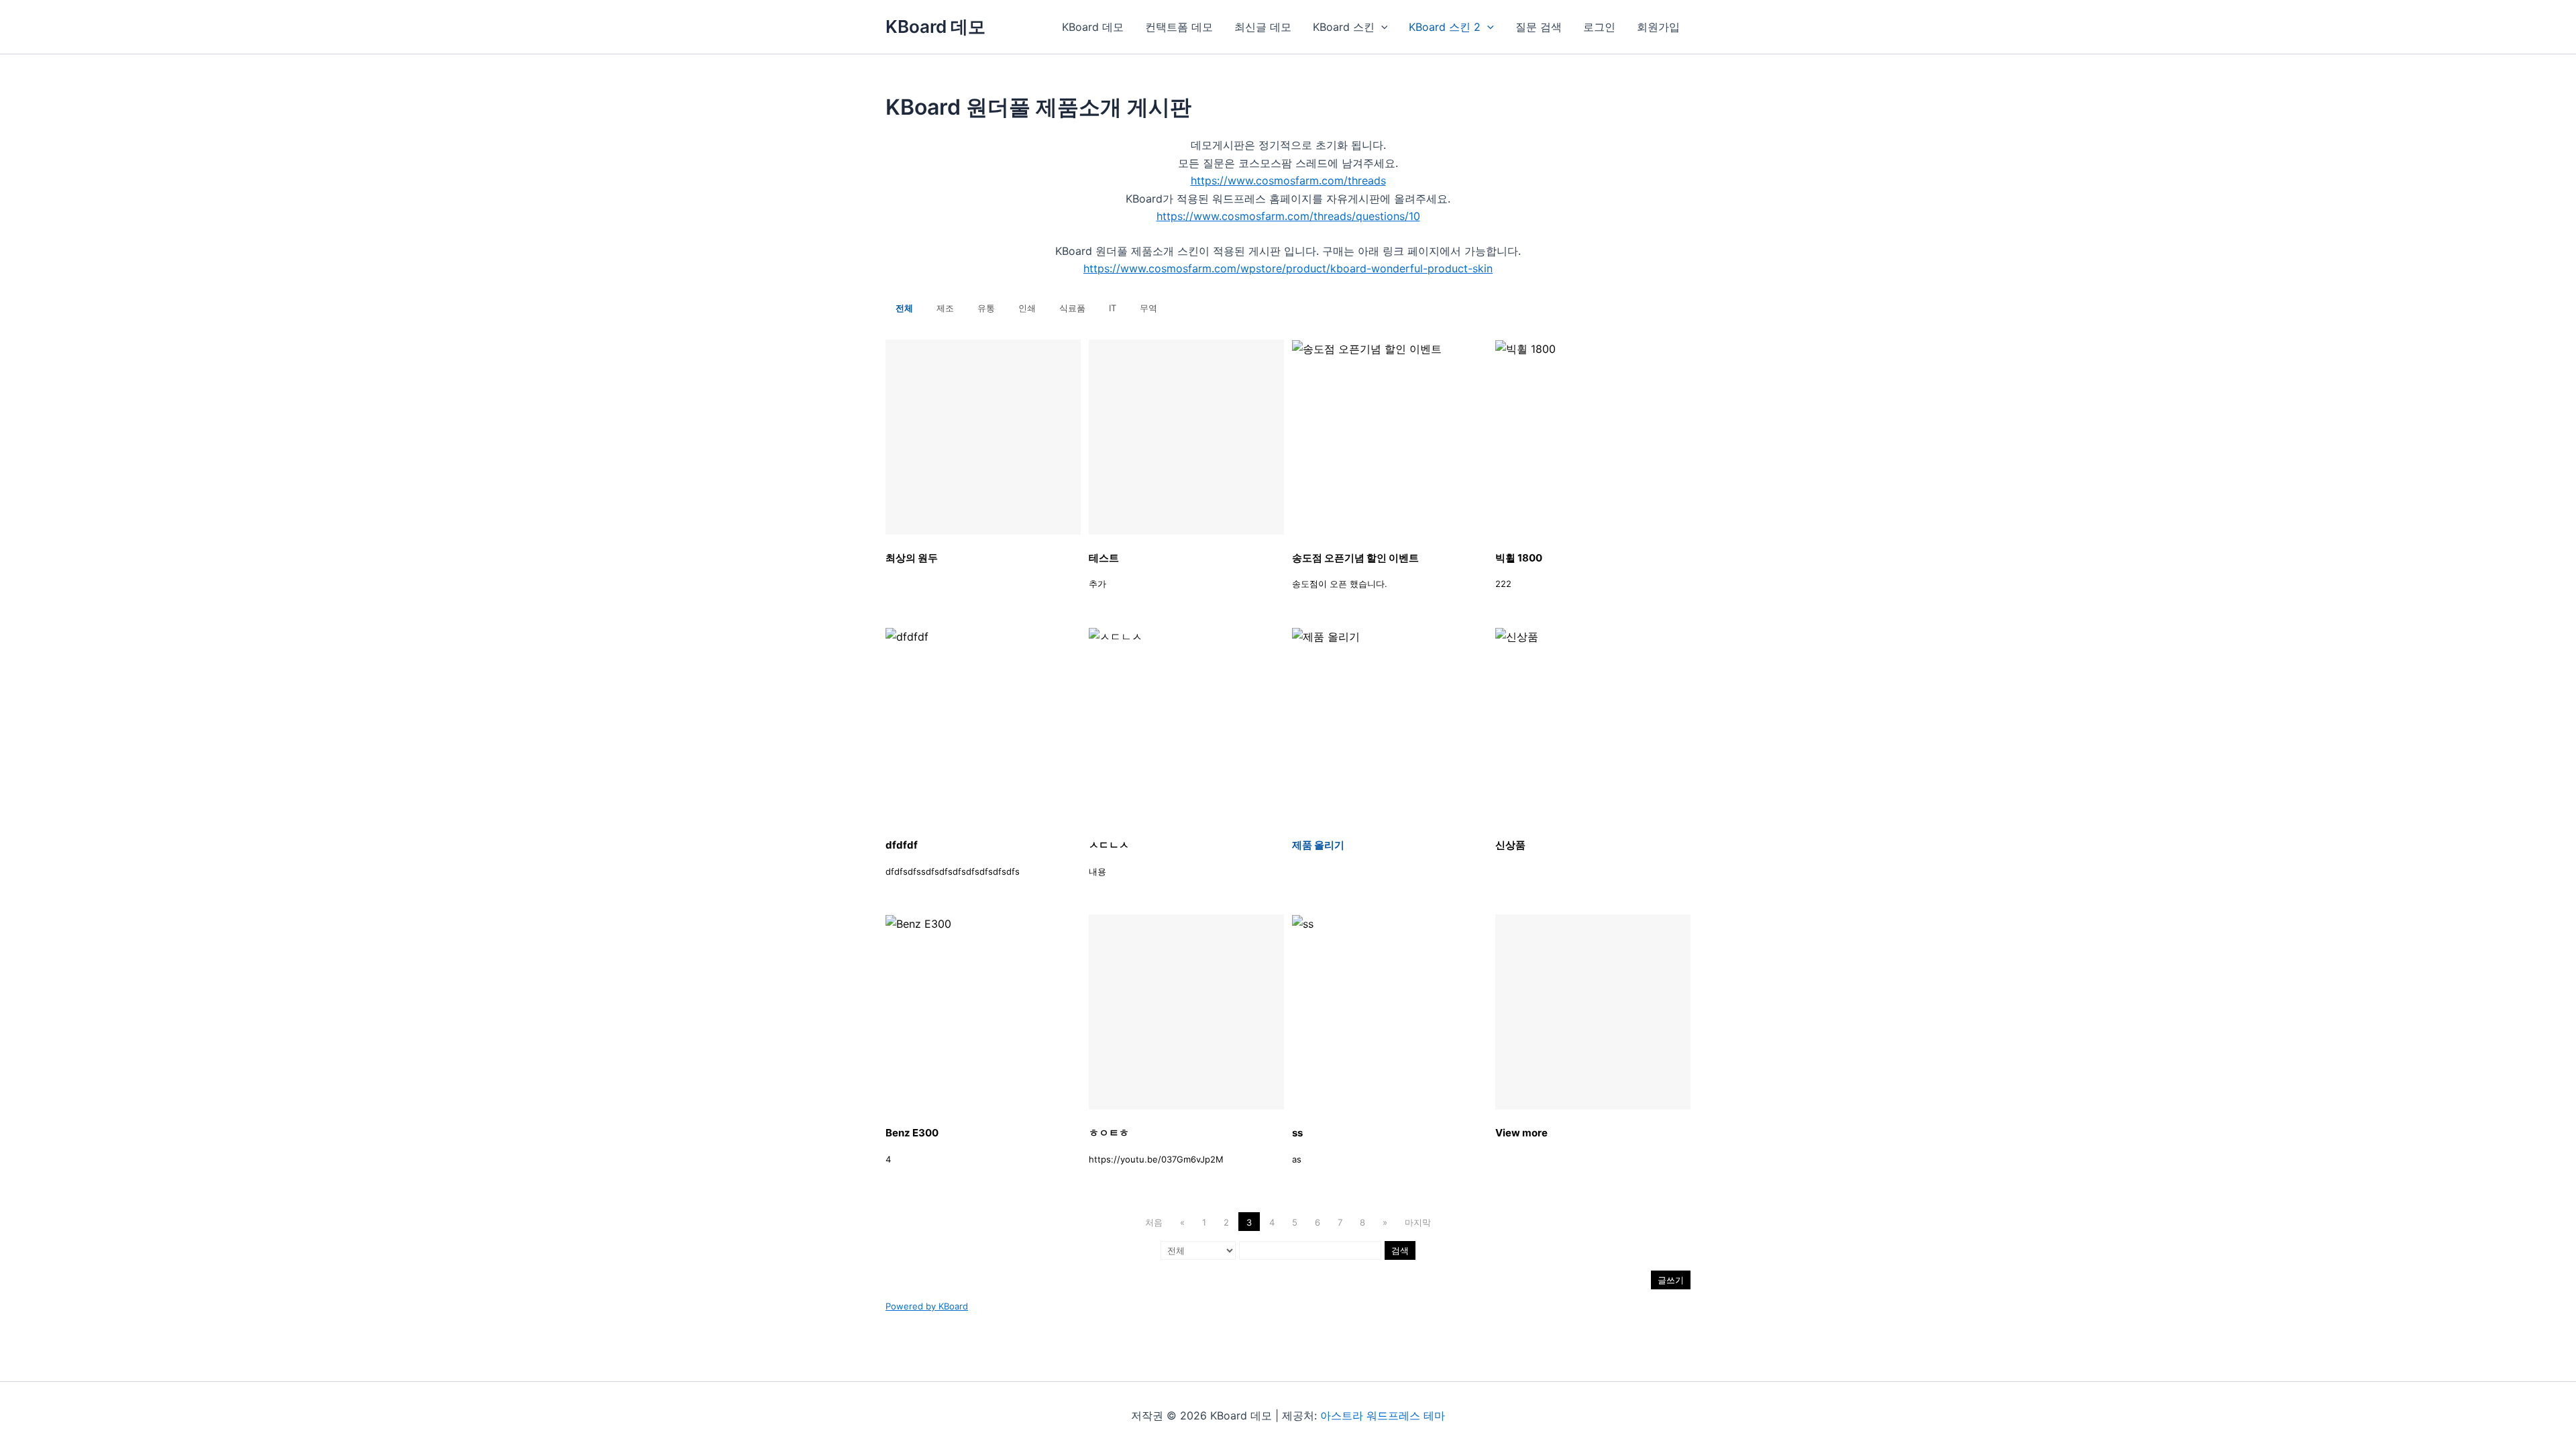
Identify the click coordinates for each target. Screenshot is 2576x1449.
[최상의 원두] (983, 437)
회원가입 (1658, 27)
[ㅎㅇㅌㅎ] (1186, 1012)
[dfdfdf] (983, 724)
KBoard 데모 (935, 26)
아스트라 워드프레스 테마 (1383, 1415)
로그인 (1599, 27)
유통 (986, 308)
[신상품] (1593, 724)
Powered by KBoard (927, 1306)
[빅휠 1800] (1593, 437)
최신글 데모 (1263, 27)
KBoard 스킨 (1344, 27)
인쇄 (1027, 308)
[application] (1381, 27)
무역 (1148, 308)
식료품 (1072, 308)
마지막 (1418, 1222)
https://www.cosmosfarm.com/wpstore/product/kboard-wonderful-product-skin (1288, 268)
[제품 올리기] (1390, 724)
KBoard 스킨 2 (1445, 27)
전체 (904, 308)
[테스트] (1186, 437)
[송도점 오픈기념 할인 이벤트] (1390, 437)
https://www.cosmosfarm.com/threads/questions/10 (1288, 216)
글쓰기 (1671, 1280)
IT (1113, 308)
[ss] (1390, 1012)
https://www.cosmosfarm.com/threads (1288, 180)
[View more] (1593, 1012)
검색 (1400, 1250)
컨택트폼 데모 (1179, 27)
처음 (1154, 1222)
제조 (945, 308)
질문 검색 (1539, 27)
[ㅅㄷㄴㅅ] (1186, 724)
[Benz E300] (983, 1012)
